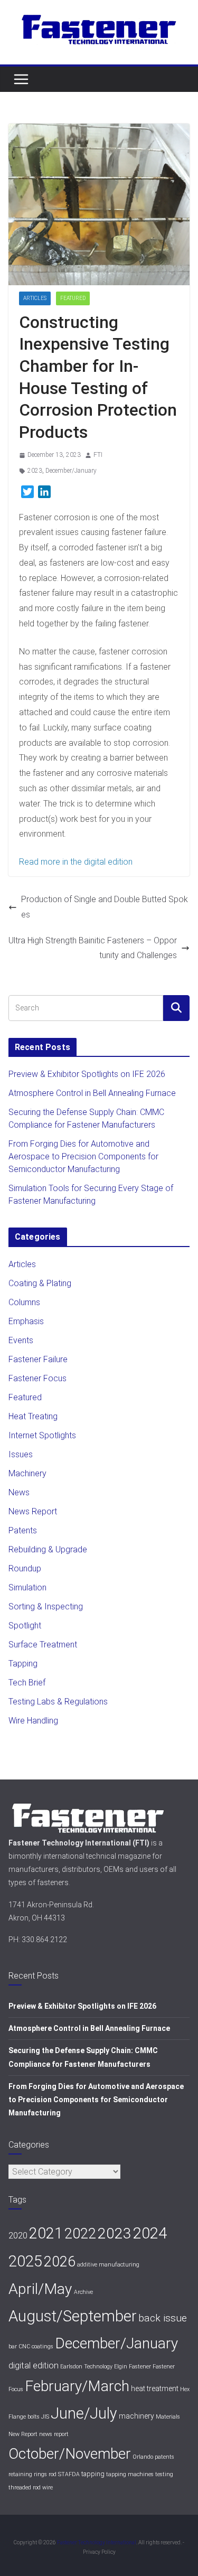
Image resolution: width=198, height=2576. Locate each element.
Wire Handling (33, 1721)
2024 (150, 2233)
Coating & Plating (40, 1283)
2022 (80, 2233)
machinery (136, 2416)
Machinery (27, 1473)
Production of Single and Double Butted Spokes (105, 907)
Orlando (143, 2457)
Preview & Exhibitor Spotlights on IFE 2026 (87, 1074)
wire (48, 2488)
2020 (18, 2235)
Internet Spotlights (42, 1435)
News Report (33, 1511)
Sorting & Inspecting (46, 1607)
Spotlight (25, 1626)
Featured (73, 298)
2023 (35, 471)
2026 (60, 2262)
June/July (84, 2413)
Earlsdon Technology (86, 2367)
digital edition (34, 2365)
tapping (93, 2474)
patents (164, 2457)
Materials (168, 2417)
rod (53, 2474)
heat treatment (155, 2388)
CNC (24, 2346)
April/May (40, 2289)
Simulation (27, 1587)
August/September (73, 2316)
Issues (21, 1454)
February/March (77, 2386)
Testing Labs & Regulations (58, 1702)
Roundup (25, 1568)
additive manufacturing (108, 2265)
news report (54, 2434)
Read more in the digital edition (76, 862)
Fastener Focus (37, 1378)
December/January (71, 471)
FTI (98, 455)
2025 (25, 2261)
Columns (24, 1302)
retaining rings (28, 2474)
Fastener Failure (38, 1359)
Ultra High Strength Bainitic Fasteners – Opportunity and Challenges (93, 948)
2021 (46, 2233)
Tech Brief (27, 1683)
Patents (23, 1530)
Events (21, 1340)
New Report (23, 2434)
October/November (70, 2454)
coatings (43, 2346)
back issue (163, 2318)
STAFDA (69, 2474)
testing (164, 2474)
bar (13, 2346)
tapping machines (130, 2474)
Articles (35, 298)
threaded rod (25, 2488)
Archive (83, 2292)
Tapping (23, 1664)
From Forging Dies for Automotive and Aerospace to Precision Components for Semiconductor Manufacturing (83, 1156)
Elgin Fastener (133, 2367)
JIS (45, 2417)
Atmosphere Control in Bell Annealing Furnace (92, 1093)
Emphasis (26, 1321)
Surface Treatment (43, 1645)
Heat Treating (33, 1416)
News (19, 1492)
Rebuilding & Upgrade (48, 1549)
